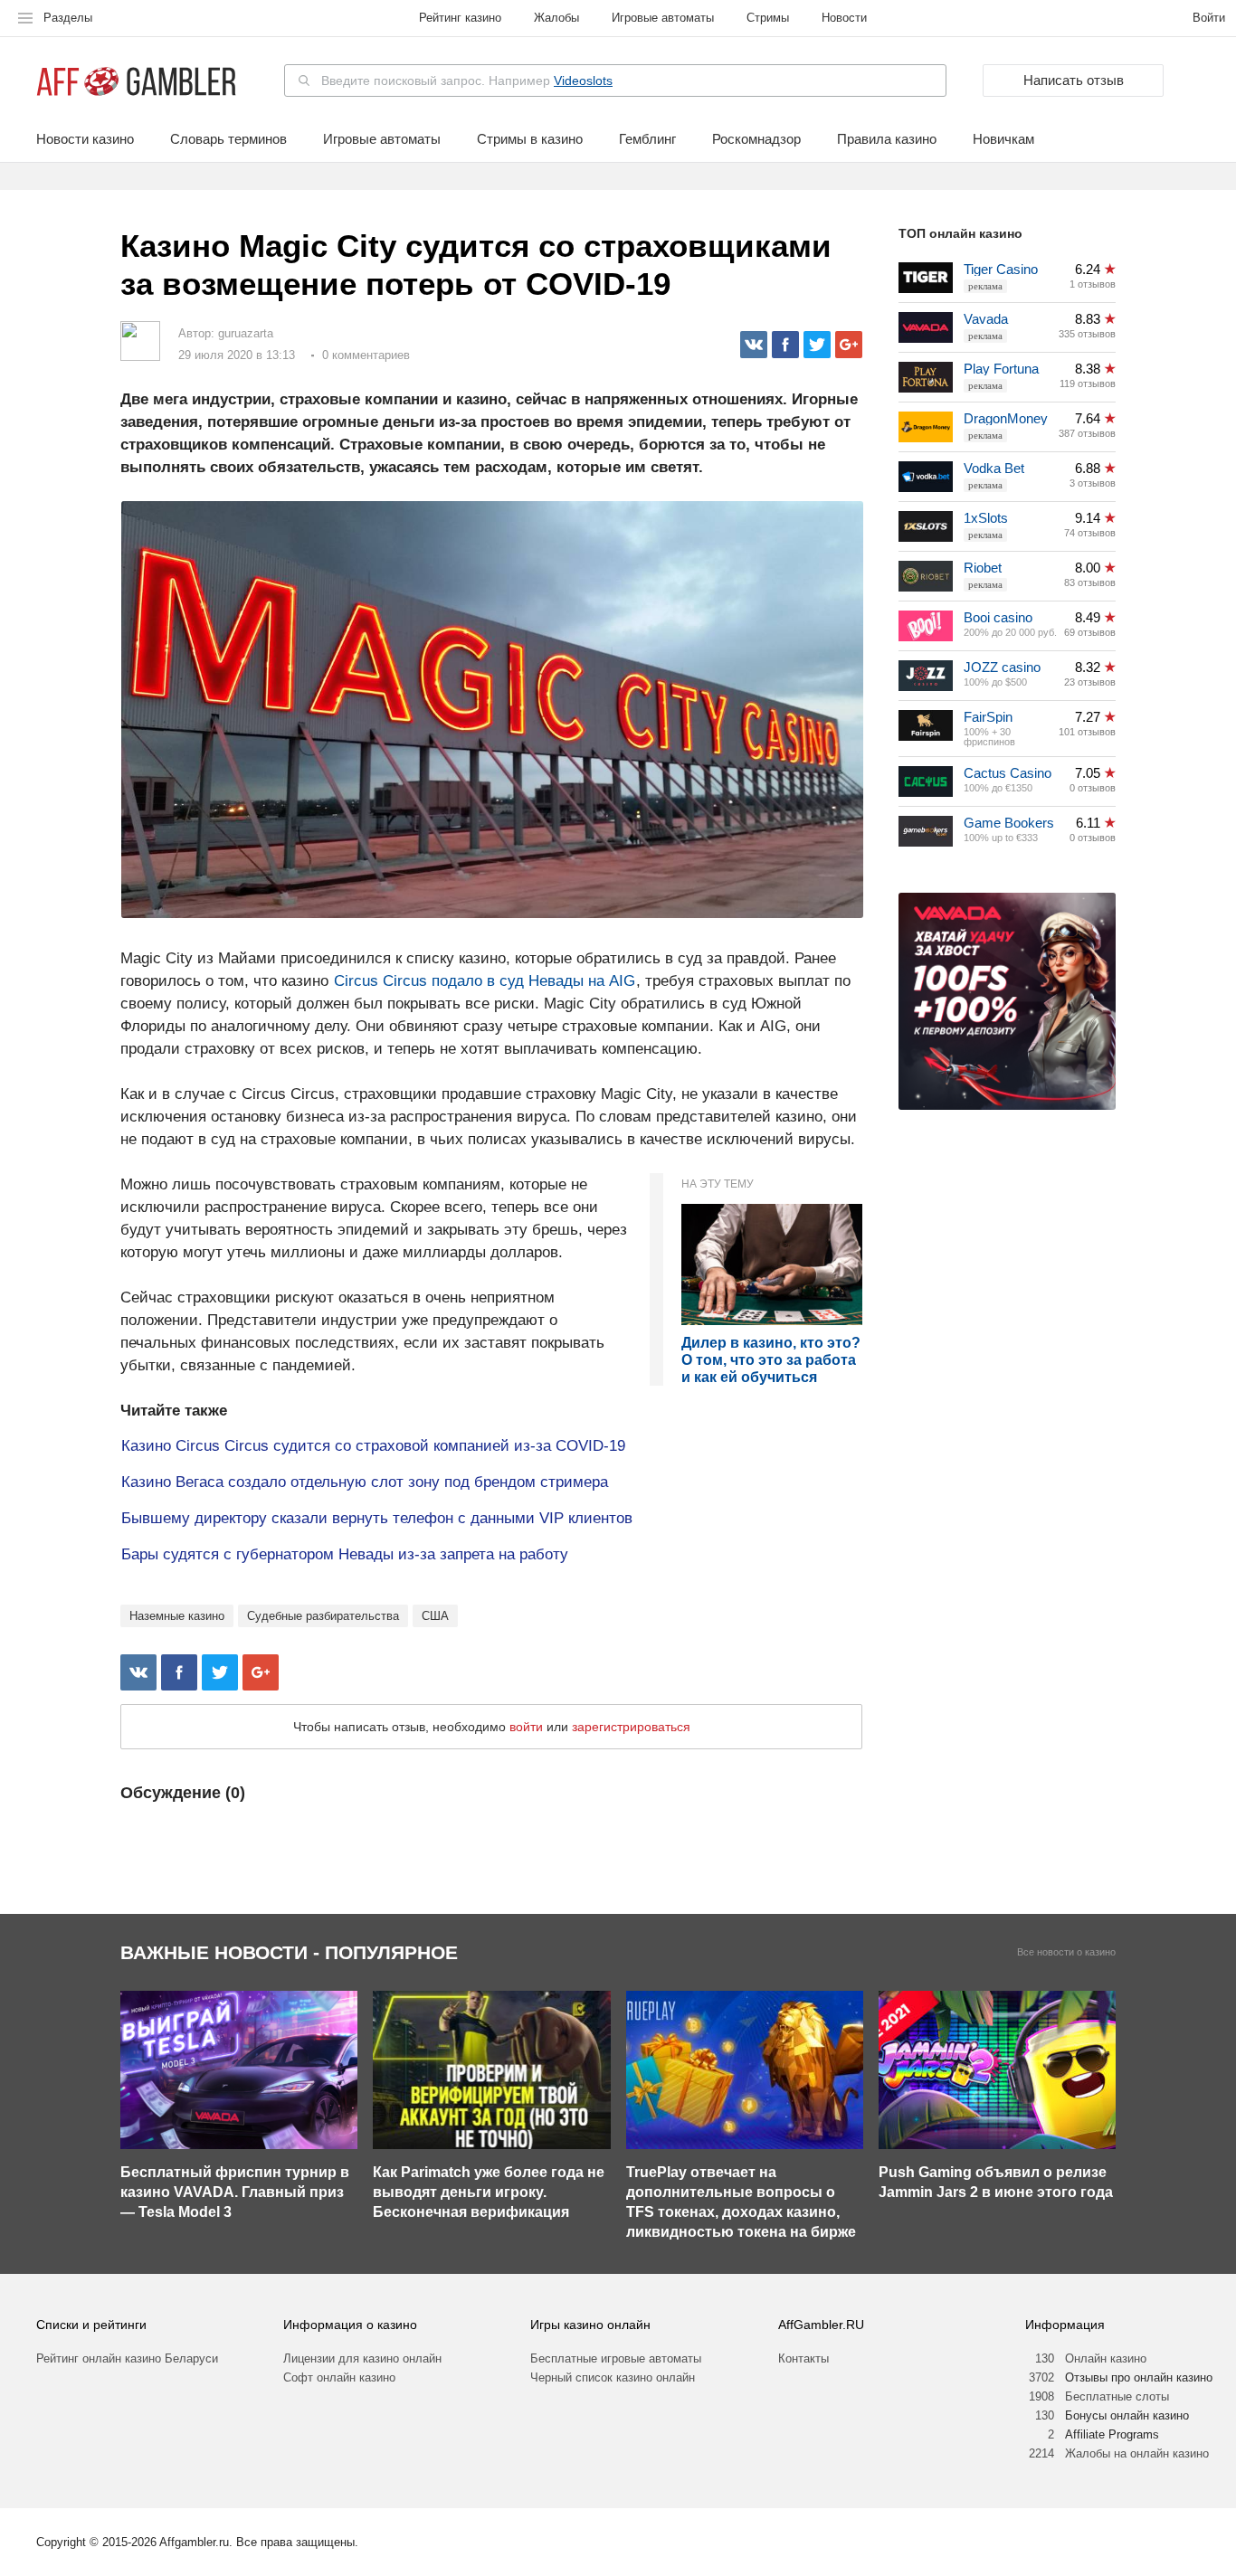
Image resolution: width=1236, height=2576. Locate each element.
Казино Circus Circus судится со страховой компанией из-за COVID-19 (373, 1446)
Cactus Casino (1008, 773)
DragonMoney (1006, 418)
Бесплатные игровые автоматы (616, 2358)
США (435, 1616)
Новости (844, 18)
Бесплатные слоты (1117, 2396)
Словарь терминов (228, 139)
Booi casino (998, 617)
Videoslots (583, 80)
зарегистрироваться (631, 1727)
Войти (1209, 18)
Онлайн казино (1106, 2358)
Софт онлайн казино (339, 2377)
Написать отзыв (1074, 80)
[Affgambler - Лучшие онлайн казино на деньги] (136, 82)
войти (526, 1727)
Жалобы (556, 18)
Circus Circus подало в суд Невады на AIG (485, 981)
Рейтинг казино (460, 18)
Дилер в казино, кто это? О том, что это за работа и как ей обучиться (771, 1360)
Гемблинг (647, 139)
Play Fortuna (1001, 369)
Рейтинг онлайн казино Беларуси (127, 2358)
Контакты (803, 2358)
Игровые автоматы (663, 18)
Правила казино (887, 139)
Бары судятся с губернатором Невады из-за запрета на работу (345, 1554)
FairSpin (988, 717)
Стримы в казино (530, 139)
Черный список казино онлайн (613, 2377)
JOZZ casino (1002, 667)
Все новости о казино (1066, 1952)
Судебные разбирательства (323, 1616)
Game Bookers (1009, 823)
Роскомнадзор (756, 139)
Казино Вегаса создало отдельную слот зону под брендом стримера (365, 1482)
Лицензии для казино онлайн (362, 2358)
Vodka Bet (994, 468)
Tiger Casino (1001, 269)
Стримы (768, 18)
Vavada (986, 319)
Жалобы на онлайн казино (1137, 2453)
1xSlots (986, 518)
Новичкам (1003, 139)
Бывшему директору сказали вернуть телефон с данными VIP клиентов (377, 1518)
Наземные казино (177, 1616)
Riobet (983, 568)
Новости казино (85, 139)
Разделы (68, 18)
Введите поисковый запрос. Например (467, 80)
